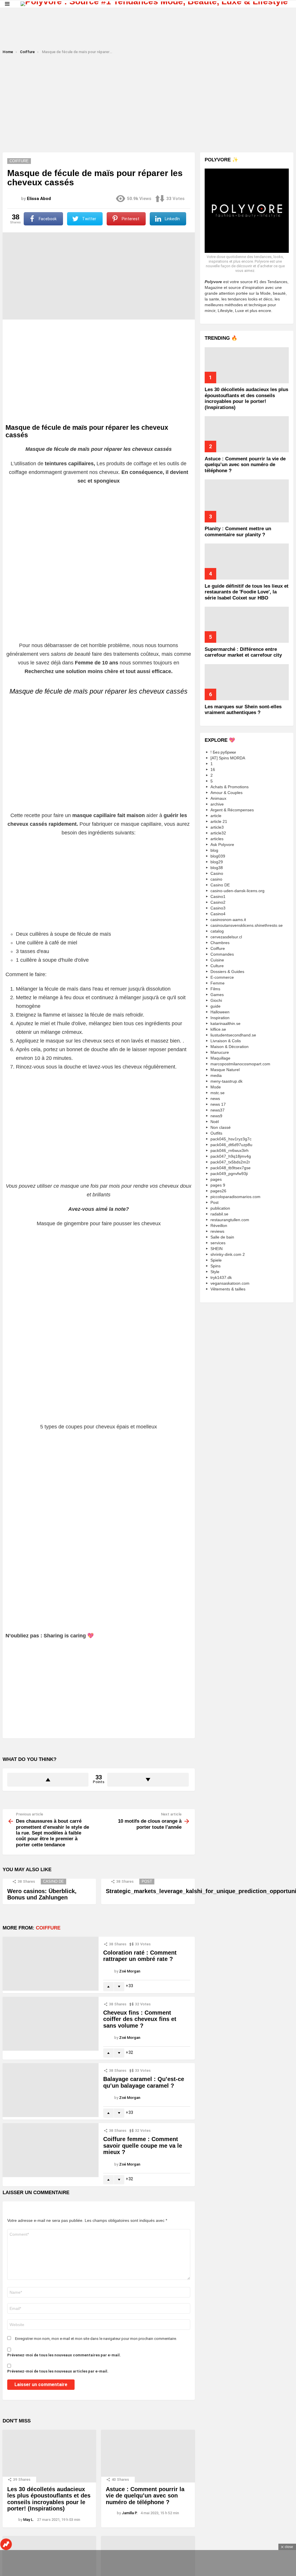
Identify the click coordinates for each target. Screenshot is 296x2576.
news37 (218, 1110)
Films (215, 989)
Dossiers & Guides (227, 972)
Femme (218, 983)
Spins (215, 1266)
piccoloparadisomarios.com (235, 1197)
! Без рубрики (223, 752)
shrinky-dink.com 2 (228, 1254)
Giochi (216, 1000)
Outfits (216, 1133)
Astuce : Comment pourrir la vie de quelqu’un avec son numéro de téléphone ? (145, 2496)
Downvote (148, 1780)
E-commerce (222, 977)
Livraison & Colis (226, 1041)
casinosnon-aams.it (228, 920)
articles (217, 839)
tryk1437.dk (221, 1277)
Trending (6, 2544)
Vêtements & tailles (228, 1289)
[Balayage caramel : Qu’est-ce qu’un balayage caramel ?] (51, 2090)
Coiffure (48, 1928)
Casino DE (53, 1881)
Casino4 (218, 914)
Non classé (221, 1127)
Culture (217, 966)
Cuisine (217, 960)
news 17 (218, 1104)
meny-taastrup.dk (226, 1081)
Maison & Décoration (230, 1047)
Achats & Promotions (230, 787)
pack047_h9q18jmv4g (231, 1156)
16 (213, 769)
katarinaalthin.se (225, 1023)
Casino (217, 873)
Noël (215, 1122)
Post (147, 1881)
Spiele (216, 1260)
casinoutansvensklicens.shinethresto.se (247, 925)
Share (10, 240)
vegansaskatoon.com (230, 1283)
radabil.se (219, 1214)
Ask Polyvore (222, 845)
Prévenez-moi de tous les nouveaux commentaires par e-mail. (64, 2355)
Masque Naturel (225, 1070)
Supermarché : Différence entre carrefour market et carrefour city (243, 652)
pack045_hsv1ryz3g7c (231, 1139)
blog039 (218, 856)
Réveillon (219, 1226)
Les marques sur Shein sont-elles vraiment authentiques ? (243, 710)
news (215, 1099)
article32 (218, 833)
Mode (216, 1087)
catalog (217, 931)
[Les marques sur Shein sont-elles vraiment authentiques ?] (247, 682)
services (218, 1243)
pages (216, 1179)
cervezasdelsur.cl (226, 937)
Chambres (220, 943)
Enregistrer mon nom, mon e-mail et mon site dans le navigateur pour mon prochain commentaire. (96, 2339)
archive (217, 804)
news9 (216, 1116)
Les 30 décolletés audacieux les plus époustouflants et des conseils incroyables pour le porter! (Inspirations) (49, 2499)
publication (220, 1208)
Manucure (220, 1052)
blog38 (217, 868)
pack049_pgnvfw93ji (229, 1174)
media (216, 1075)
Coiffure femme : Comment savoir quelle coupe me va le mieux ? (143, 2146)
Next (293, 11)
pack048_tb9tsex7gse (231, 1168)
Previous (3, 11)
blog (214, 850)
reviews (217, 1231)
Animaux (218, 798)
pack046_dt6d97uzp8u (231, 1145)
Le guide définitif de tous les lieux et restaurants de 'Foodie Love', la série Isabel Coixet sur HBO (247, 592)
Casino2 (218, 902)
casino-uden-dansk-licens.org (237, 891)
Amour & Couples (226, 793)
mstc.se (218, 1093)
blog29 (217, 862)
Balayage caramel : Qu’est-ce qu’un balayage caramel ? (144, 2082)
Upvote (48, 1780)
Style (215, 1272)
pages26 (218, 1191)
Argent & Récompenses (232, 810)
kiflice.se (218, 1029)
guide (215, 1006)
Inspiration (220, 1018)
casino (216, 879)
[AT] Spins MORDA (228, 758)
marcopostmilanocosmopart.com (240, 1064)
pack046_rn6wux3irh (230, 1150)
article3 (217, 827)
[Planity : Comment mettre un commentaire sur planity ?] (247, 501)
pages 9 (218, 1185)
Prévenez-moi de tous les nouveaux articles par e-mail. (58, 2371)
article (216, 816)
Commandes (222, 954)
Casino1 (218, 896)
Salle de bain (222, 1237)
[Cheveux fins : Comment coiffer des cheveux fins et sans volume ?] (51, 2024)
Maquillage (220, 1058)
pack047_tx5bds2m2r (230, 1162)
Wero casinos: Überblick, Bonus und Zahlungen (42, 1894)
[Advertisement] (148, 31)
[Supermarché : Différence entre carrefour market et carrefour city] (247, 625)
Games (217, 995)
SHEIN (217, 1249)
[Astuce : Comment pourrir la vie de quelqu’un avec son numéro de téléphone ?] (148, 2456)
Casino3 (218, 908)
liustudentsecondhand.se (233, 1035)
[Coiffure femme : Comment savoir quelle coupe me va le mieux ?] (51, 2150)
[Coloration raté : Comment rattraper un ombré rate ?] (51, 1964)
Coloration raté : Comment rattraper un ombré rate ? (140, 1956)
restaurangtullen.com (230, 1220)
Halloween (220, 1012)
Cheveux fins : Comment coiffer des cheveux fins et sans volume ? (140, 2019)
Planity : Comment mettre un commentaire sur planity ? (238, 532)
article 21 (219, 821)
